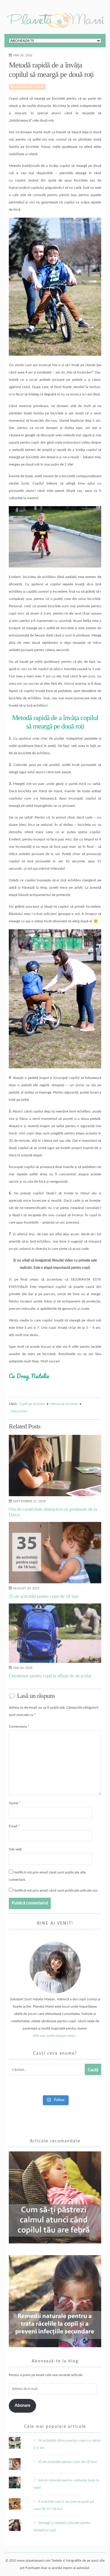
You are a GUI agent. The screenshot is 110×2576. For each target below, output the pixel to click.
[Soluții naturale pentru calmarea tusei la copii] (23, 2480)
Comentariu (19, 1726)
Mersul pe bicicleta (64, 1404)
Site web (15, 1849)
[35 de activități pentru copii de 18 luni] (23, 2462)
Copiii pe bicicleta (32, 1404)
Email (14, 1826)
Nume (15, 1803)
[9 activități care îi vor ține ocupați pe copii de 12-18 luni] (23, 2501)
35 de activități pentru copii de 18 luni (67, 2462)
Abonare (22, 2406)
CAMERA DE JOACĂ (29, 87)
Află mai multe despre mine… (55, 2036)
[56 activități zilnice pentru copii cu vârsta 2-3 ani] (23, 2440)
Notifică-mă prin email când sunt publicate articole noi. (56, 1890)
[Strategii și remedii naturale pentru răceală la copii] (23, 2523)
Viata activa (19, 1411)
